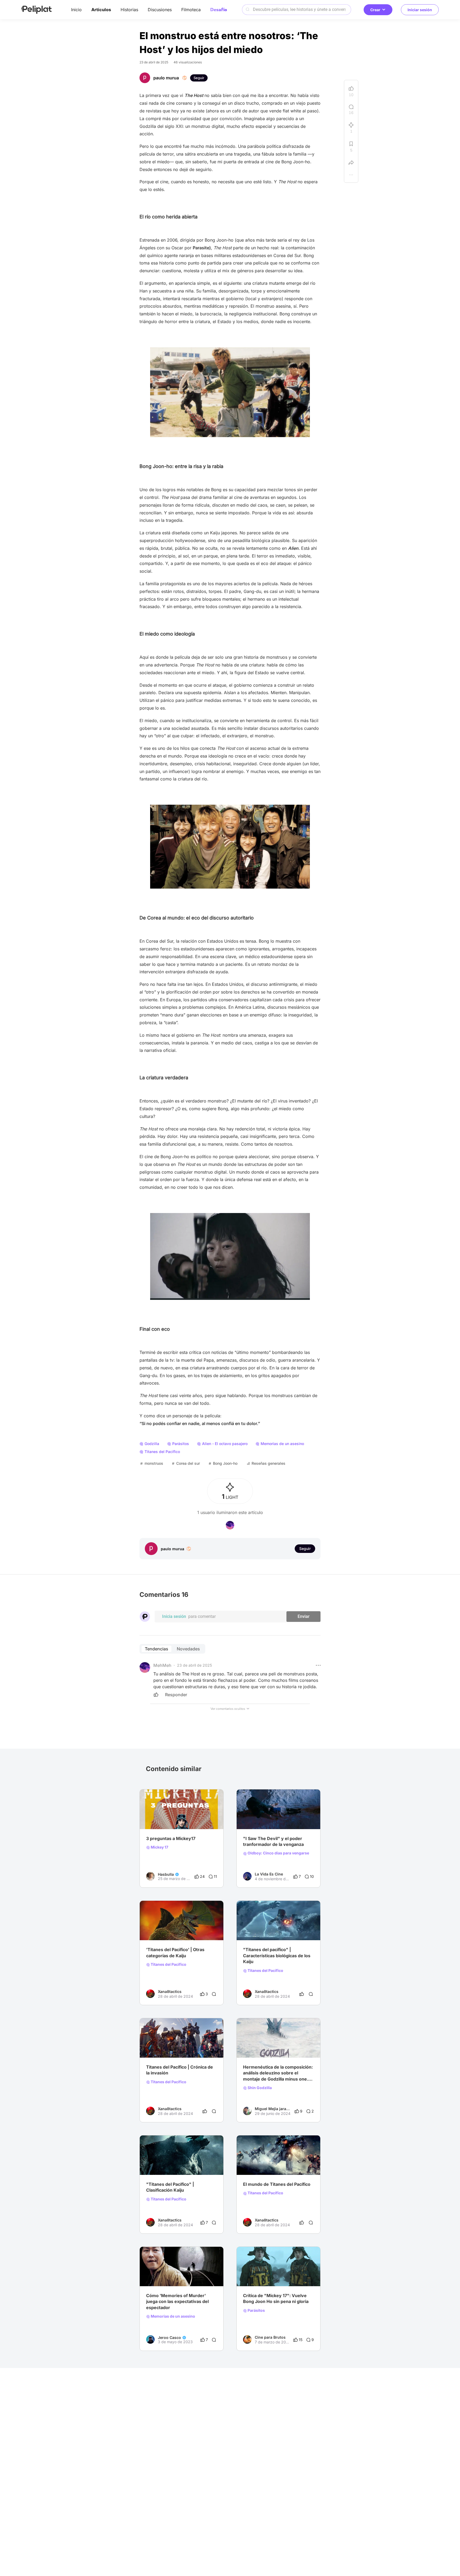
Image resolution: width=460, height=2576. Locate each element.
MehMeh (162, 1665)
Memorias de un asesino (172, 2316)
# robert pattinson (162, 1818)
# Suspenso (156, 2276)
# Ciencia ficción (161, 1930)
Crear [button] (375, 10)
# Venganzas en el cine (263, 1818)
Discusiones (160, 10)
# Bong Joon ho (193, 1818)
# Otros (291, 2047)
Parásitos (256, 2310)
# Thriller (295, 1818)
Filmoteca (191, 10)
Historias (129, 10)
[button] (318, 1665)
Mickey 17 (159, 1847)
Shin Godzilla (259, 2088)
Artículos (101, 10)
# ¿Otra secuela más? (262, 2047)
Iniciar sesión (420, 10)
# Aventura (187, 1930)
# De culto (178, 2276)
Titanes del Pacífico (168, 1964)
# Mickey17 (253, 2276)
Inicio (76, 10)
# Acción (206, 1930)
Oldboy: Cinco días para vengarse (278, 1853)
